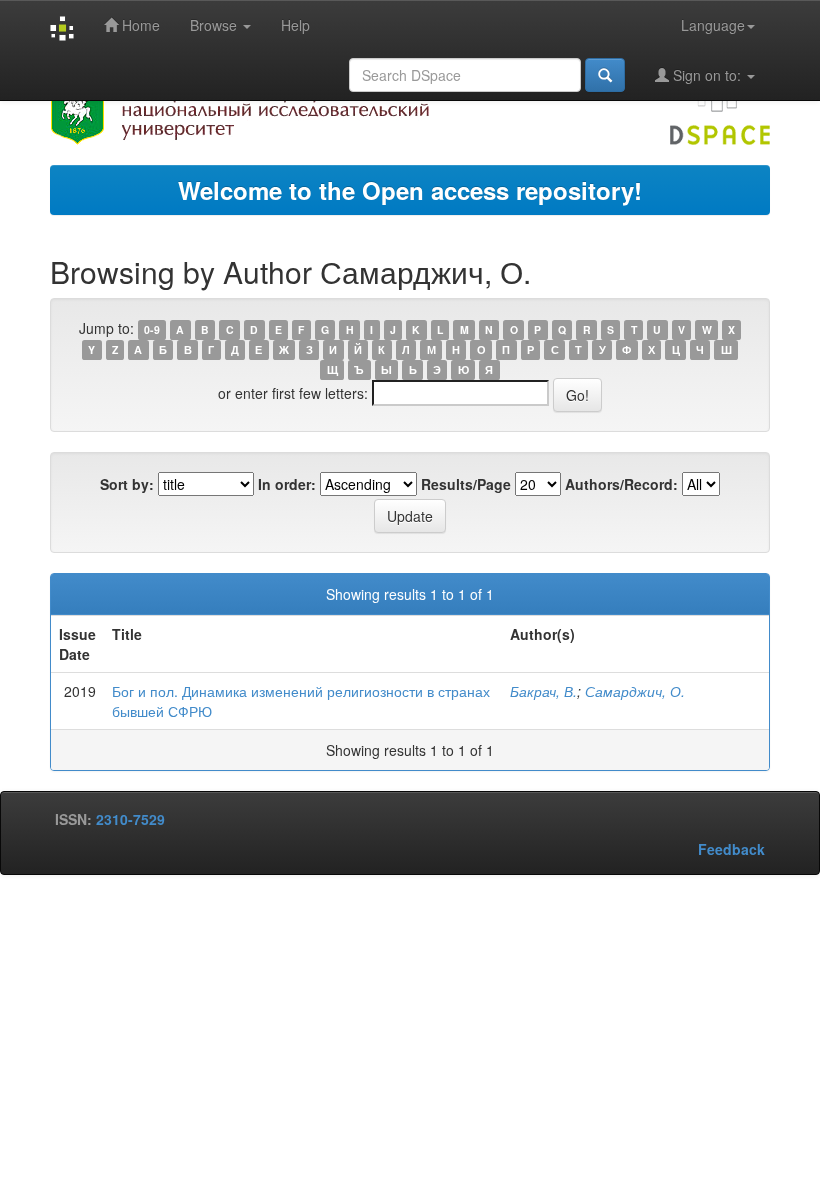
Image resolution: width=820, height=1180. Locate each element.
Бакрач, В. (543, 691)
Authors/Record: (621, 484)
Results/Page (466, 484)
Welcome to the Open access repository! (410, 190)
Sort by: (127, 484)
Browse (215, 25)
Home (139, 25)
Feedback (731, 849)
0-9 (152, 329)
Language (713, 25)
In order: (287, 484)
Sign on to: (707, 75)
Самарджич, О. (635, 691)
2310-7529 (130, 819)
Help (295, 25)
